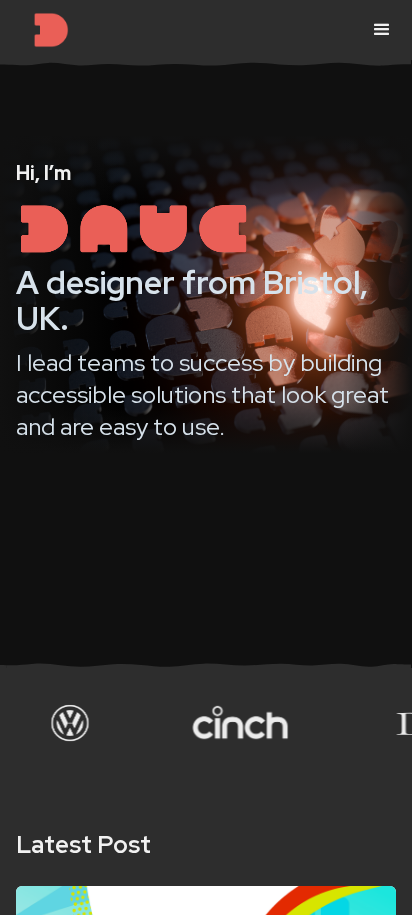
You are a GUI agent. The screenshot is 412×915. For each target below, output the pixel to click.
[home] (51, 30)
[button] (382, 30)
